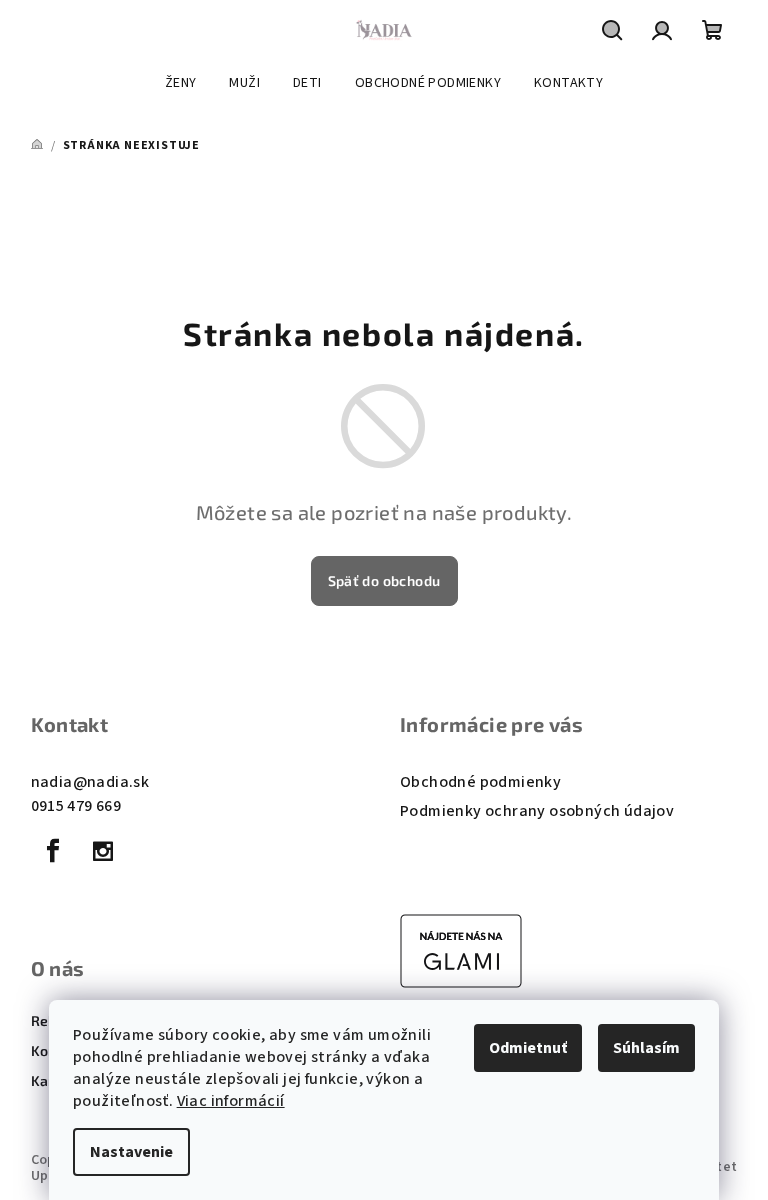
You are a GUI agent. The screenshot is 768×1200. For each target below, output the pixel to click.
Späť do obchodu (384, 580)
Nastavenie (131, 1152)
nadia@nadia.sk (90, 782)
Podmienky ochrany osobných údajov (537, 811)
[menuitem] (181, 83)
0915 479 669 (76, 806)
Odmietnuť (528, 1048)
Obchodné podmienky (480, 782)
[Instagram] (103, 851)
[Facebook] (54, 851)
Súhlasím (646, 1048)
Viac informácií (231, 1101)
